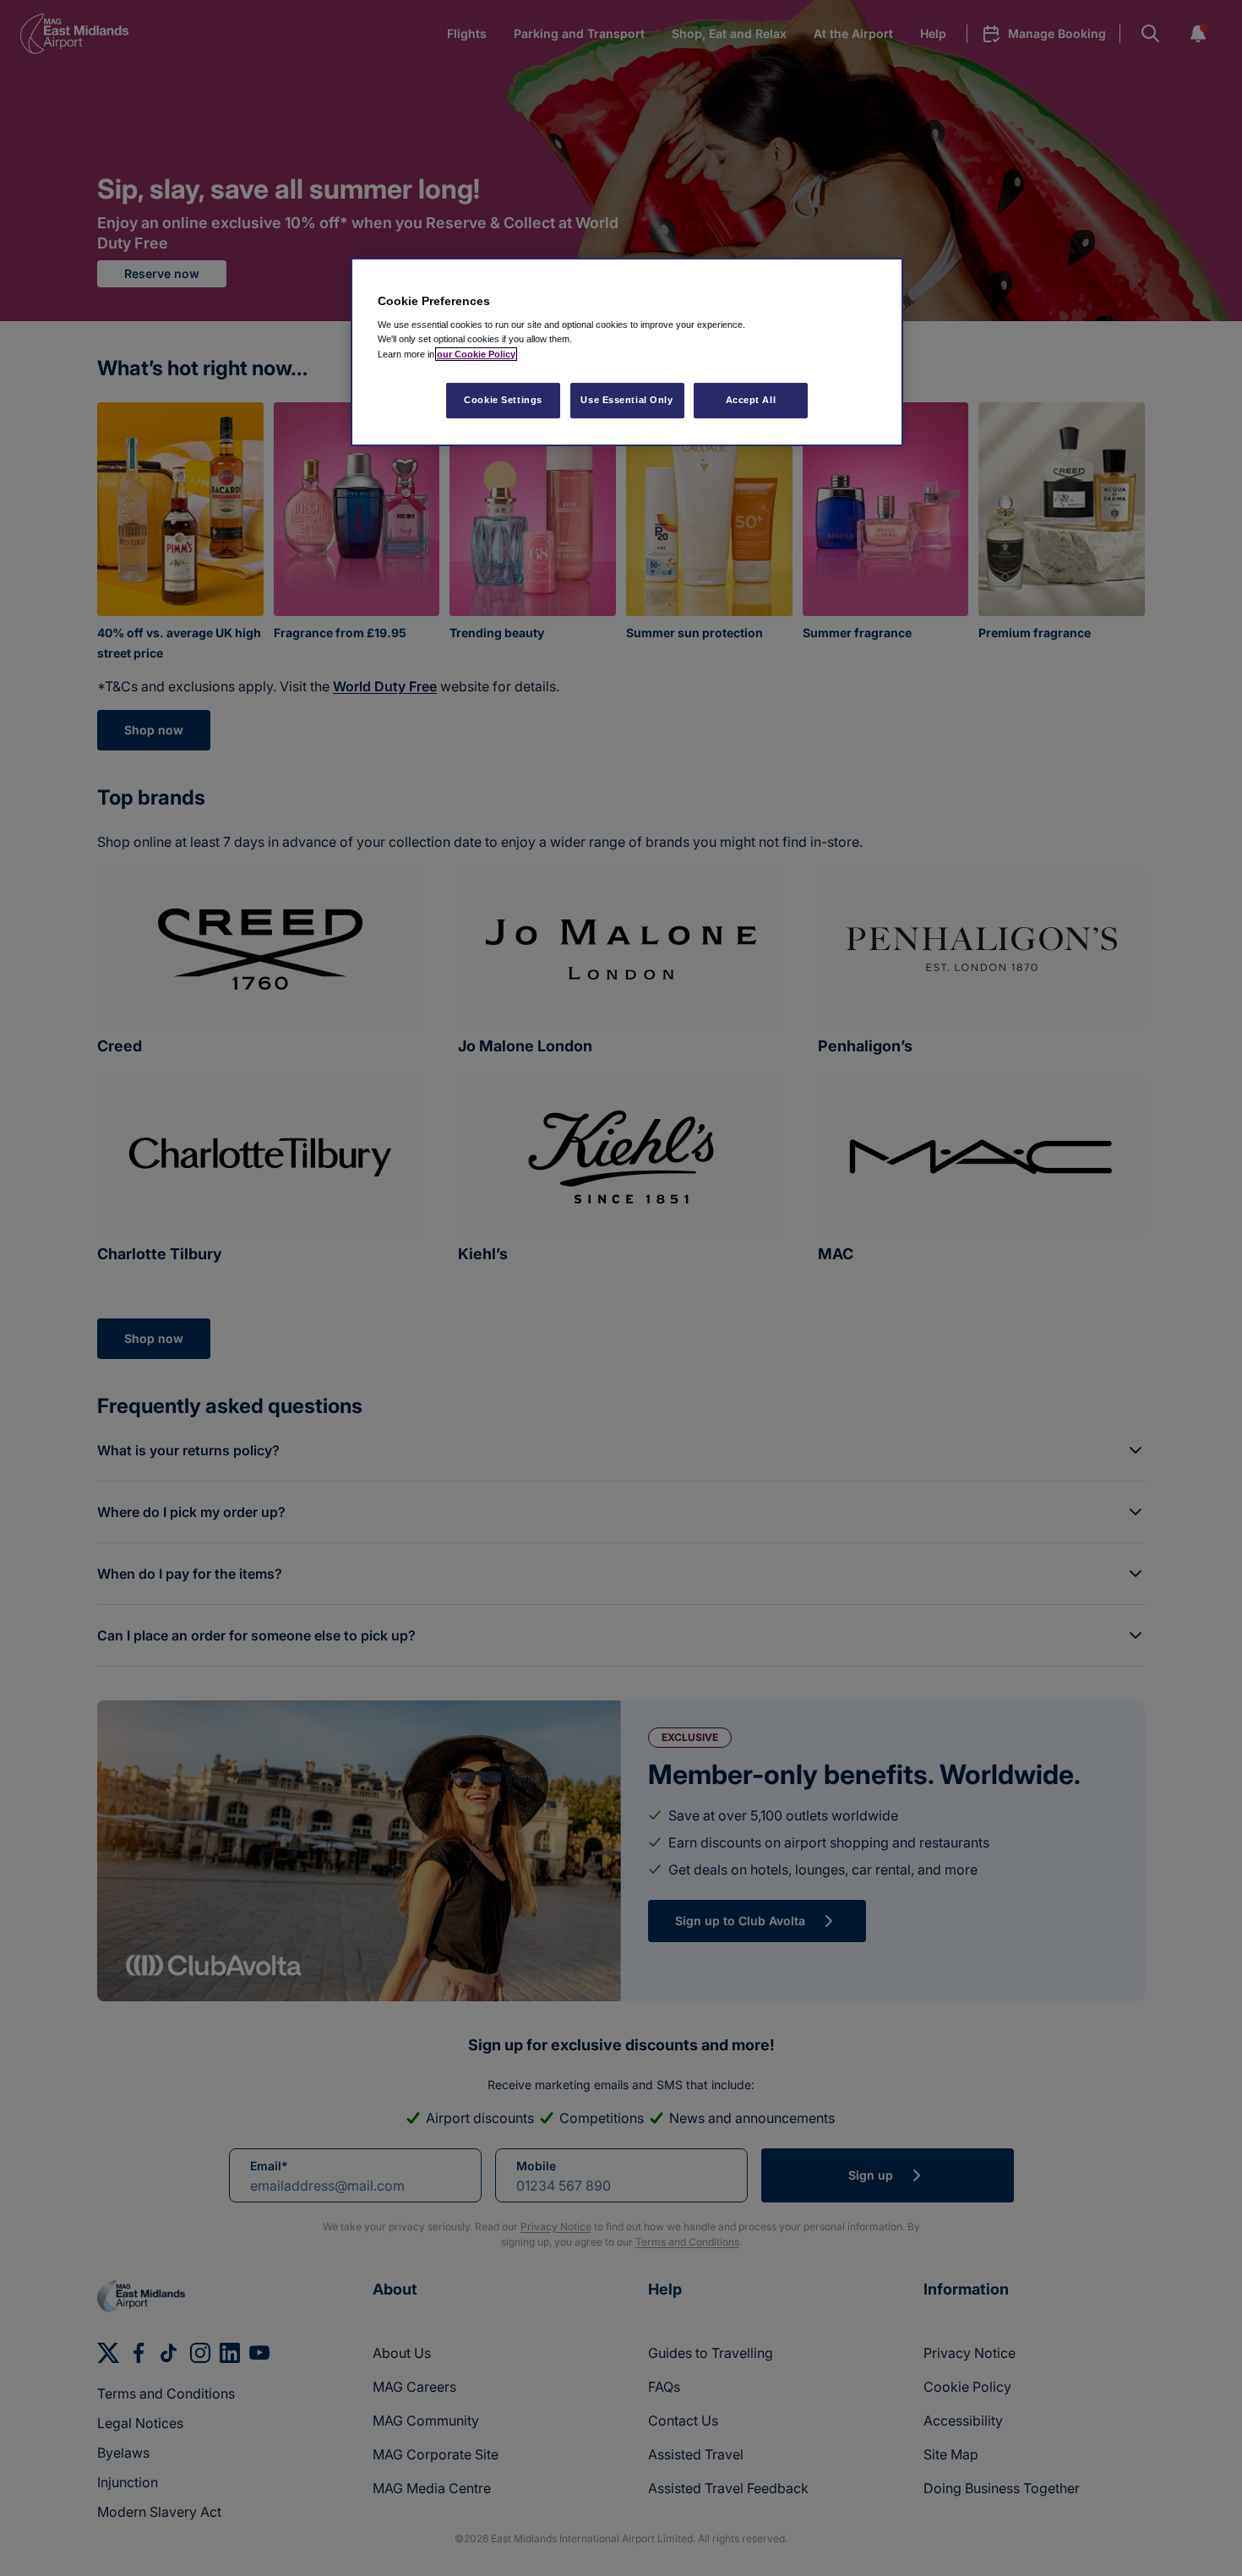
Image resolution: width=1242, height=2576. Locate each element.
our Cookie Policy (476, 354)
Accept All (751, 400)
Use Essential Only (626, 400)
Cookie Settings (503, 400)
